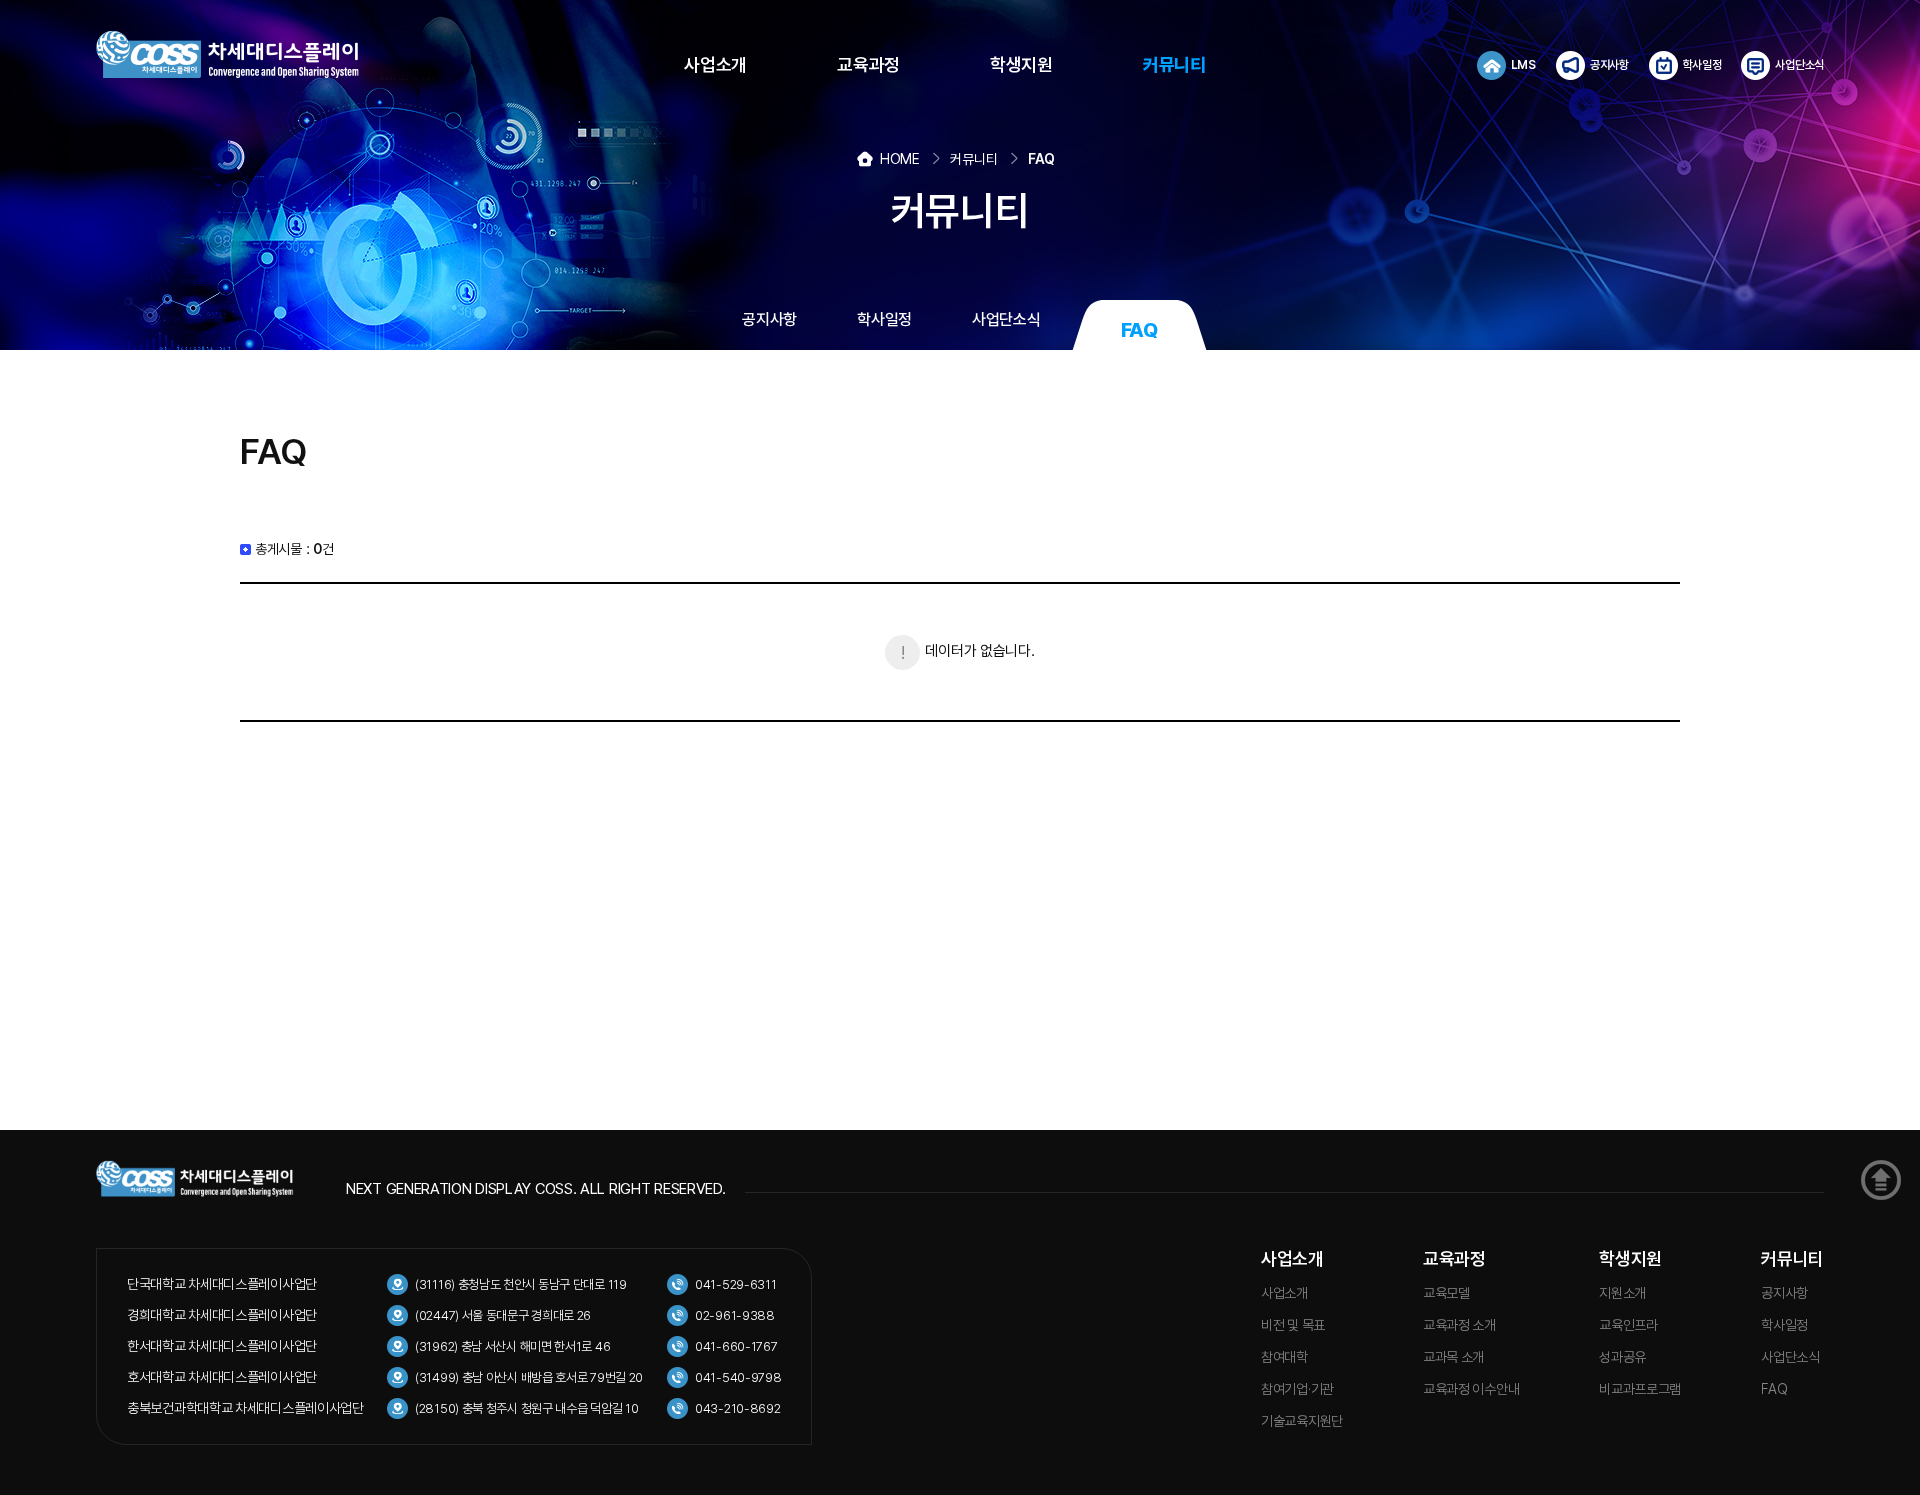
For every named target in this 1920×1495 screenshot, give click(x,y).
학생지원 (1630, 1258)
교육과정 (1454, 1258)
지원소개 (1622, 1293)
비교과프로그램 (1640, 1389)
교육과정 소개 (1459, 1325)
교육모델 (1446, 1293)
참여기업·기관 (1297, 1389)
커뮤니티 (1792, 1258)
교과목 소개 (1453, 1357)
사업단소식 (1790, 1357)
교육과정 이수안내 (1471, 1389)
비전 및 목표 (1293, 1325)
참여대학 (1284, 1357)
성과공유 (1622, 1357)
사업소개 (1292, 1258)
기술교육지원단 (1302, 1421)
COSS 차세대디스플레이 (246, 55)
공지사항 (1784, 1293)
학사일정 (1784, 1325)
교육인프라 (1628, 1325)
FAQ (1774, 1389)
